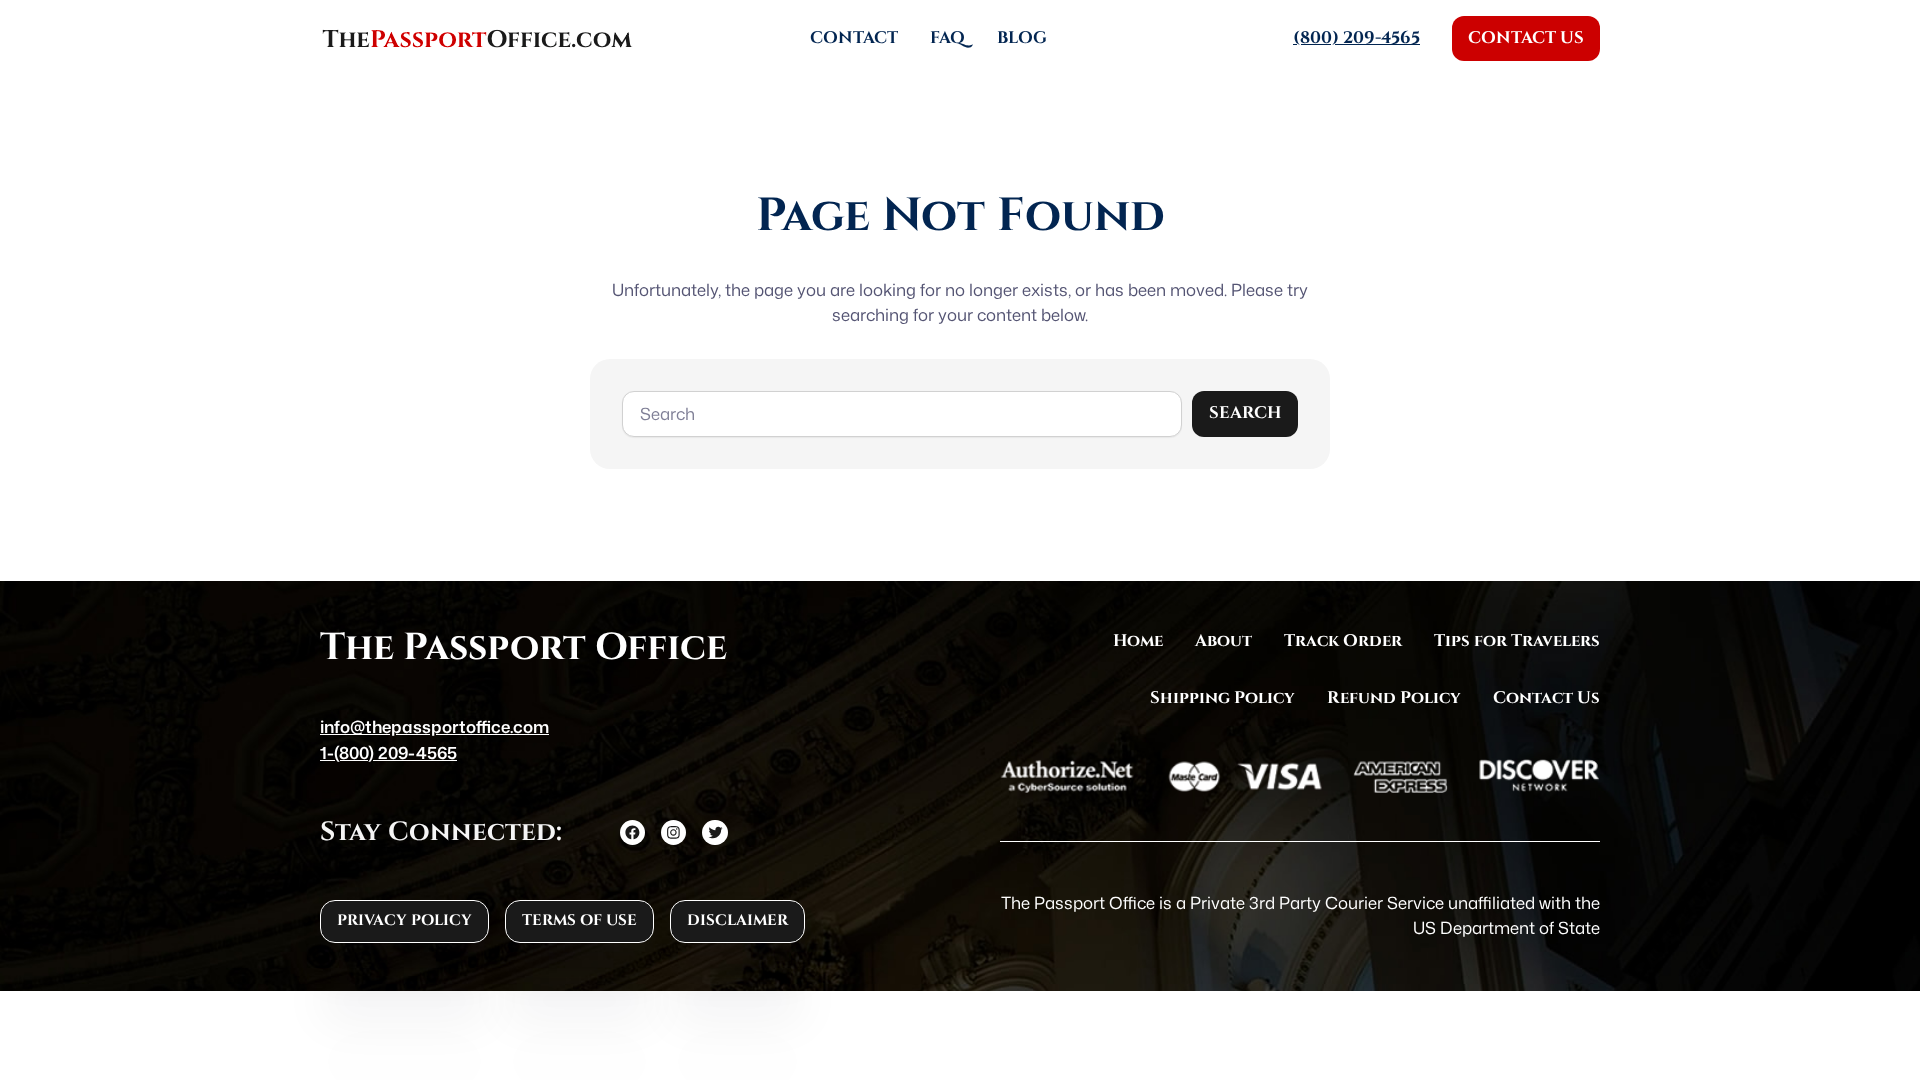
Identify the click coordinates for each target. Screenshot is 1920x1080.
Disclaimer (737, 920)
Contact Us (1526, 38)
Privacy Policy (404, 920)
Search (1245, 413)
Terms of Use (579, 920)
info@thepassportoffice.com (434, 726)
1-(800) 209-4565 (388, 752)
